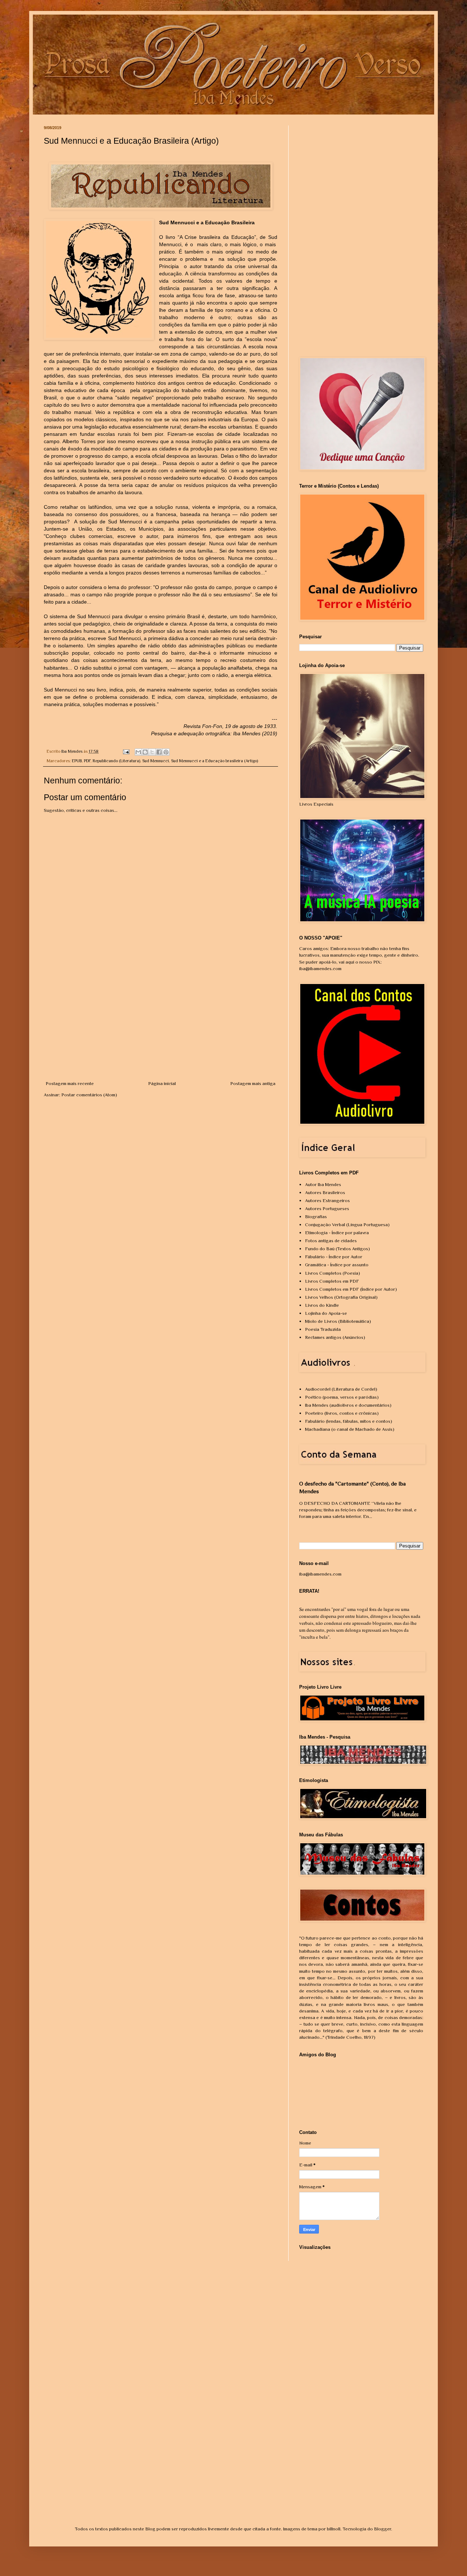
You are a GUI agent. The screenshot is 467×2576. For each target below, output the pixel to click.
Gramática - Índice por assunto (337, 1265)
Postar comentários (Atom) (89, 1095)
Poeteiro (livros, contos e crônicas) (342, 1413)
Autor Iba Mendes (323, 1184)
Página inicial (162, 1083)
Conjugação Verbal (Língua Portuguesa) (347, 1225)
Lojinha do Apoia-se (326, 1313)
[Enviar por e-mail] (138, 752)
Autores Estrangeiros (327, 1200)
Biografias (316, 1217)
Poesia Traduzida (323, 1329)
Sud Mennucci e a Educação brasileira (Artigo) (215, 761)
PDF (87, 761)
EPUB (77, 761)
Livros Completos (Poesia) (333, 1273)
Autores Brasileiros (325, 1192)
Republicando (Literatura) (116, 761)
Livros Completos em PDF (332, 1281)
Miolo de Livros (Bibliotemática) (338, 1321)
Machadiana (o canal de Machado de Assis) (350, 1429)
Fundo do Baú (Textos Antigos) (337, 1249)
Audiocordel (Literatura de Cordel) (341, 1389)
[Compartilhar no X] (152, 752)
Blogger (383, 2529)
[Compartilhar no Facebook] (159, 752)
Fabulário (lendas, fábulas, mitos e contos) (349, 1421)
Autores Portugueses (327, 1208)
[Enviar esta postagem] (126, 751)
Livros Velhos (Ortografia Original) (341, 1297)
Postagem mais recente (70, 1083)
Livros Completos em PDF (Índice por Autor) (351, 1289)
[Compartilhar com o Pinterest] (166, 752)
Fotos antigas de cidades (331, 1241)
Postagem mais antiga (253, 1083)
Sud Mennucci (156, 761)
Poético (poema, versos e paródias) (342, 1397)
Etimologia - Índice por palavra (337, 1233)
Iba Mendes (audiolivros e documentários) (348, 1405)
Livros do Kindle (322, 1305)
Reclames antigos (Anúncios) (335, 1337)
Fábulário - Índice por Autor (334, 1257)
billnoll (334, 2529)
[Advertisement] (161, 1025)
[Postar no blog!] (145, 752)
